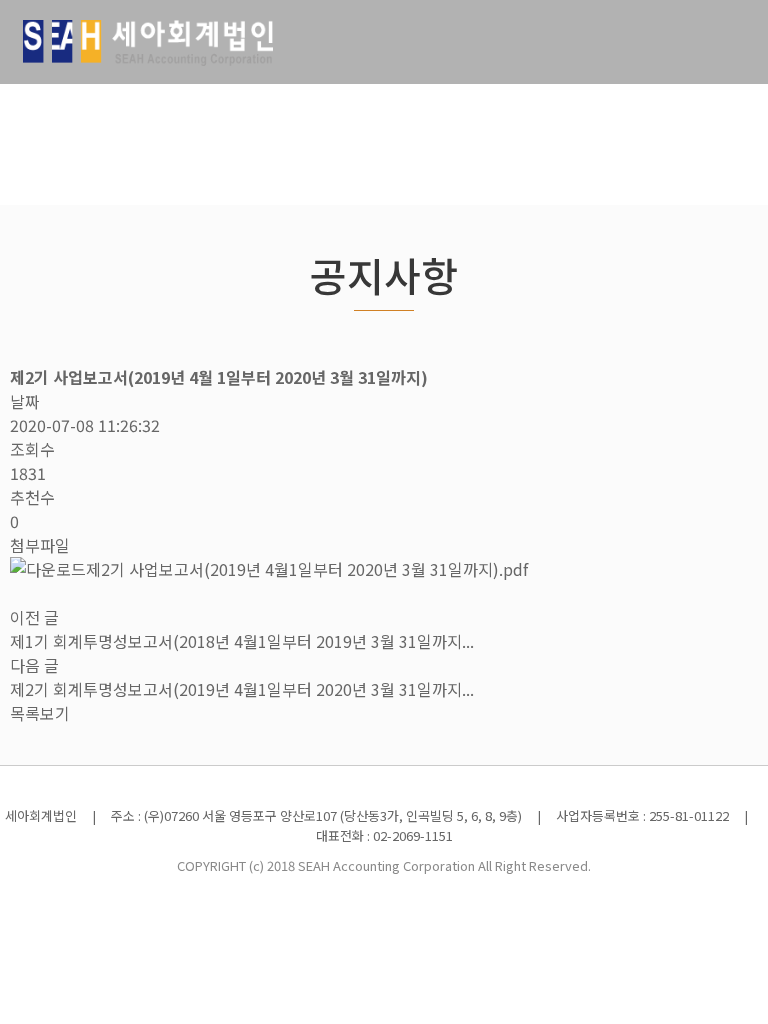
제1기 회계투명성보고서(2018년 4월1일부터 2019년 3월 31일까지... (242, 641)
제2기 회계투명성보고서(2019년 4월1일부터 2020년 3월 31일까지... (242, 689)
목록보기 (40, 713)
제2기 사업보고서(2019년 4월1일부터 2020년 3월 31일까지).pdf (307, 569)
